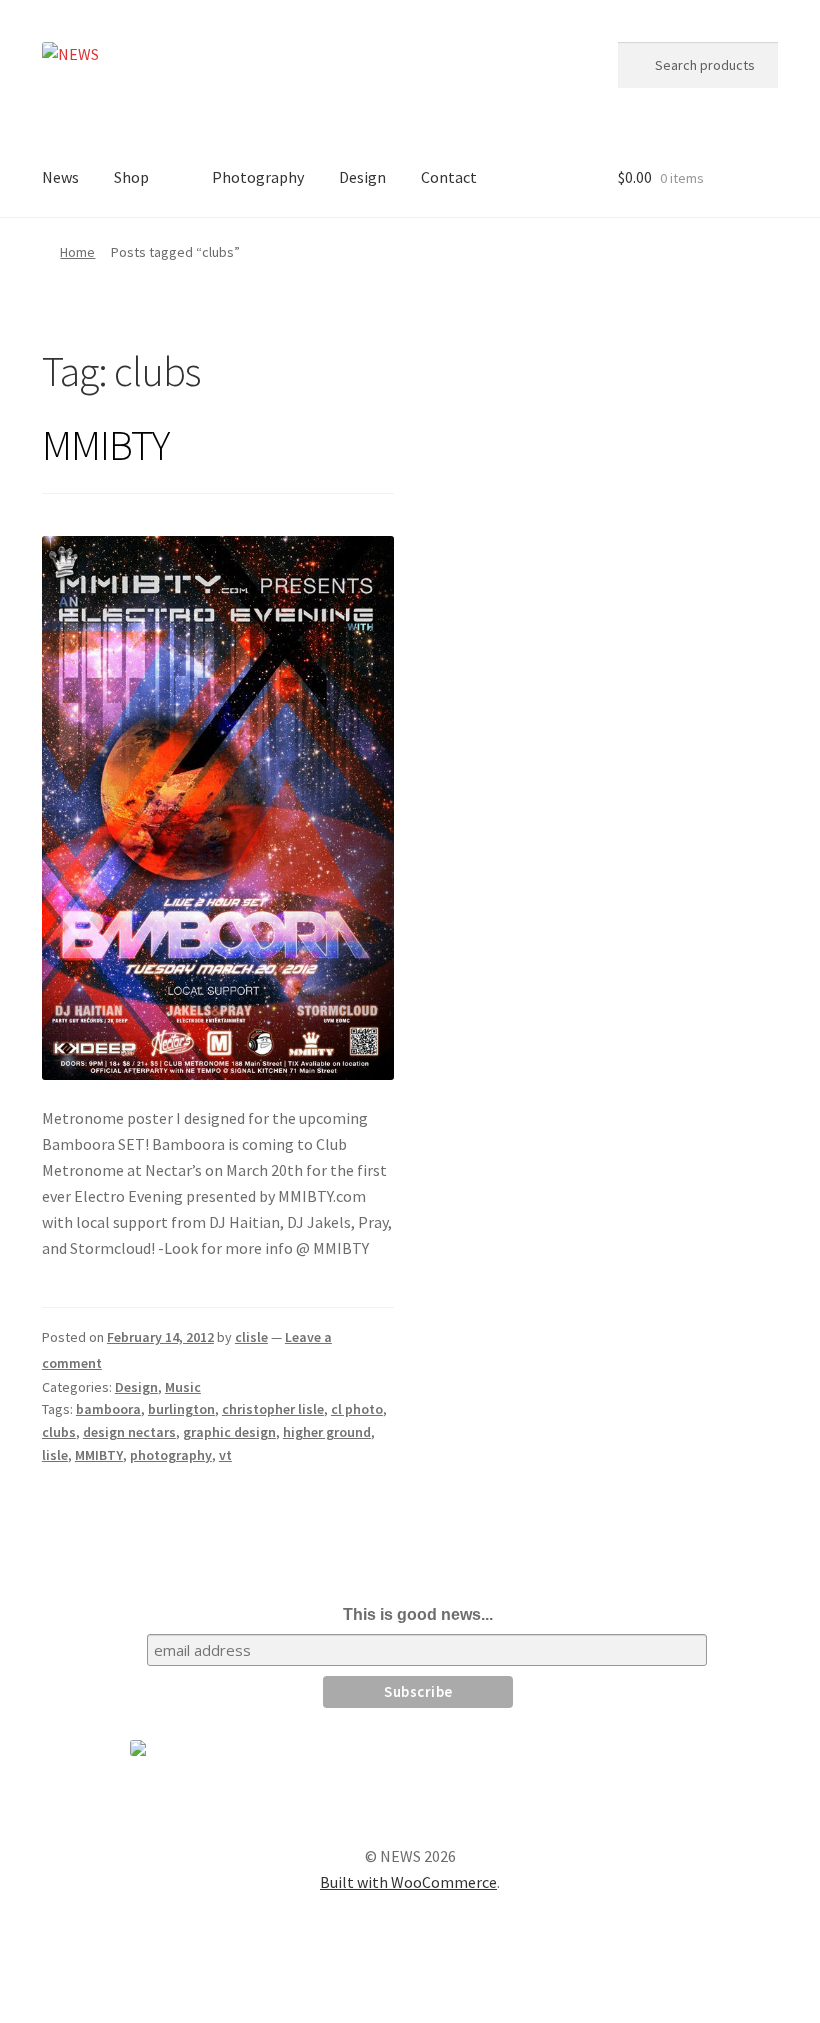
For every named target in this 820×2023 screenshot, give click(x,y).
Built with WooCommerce (408, 1882)
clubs (59, 1432)
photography (171, 1455)
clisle (251, 1337)
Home (77, 252)
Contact (449, 177)
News (60, 177)
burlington (181, 1409)
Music (183, 1387)
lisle (55, 1455)
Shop (131, 177)
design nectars (129, 1432)
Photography (258, 177)
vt (225, 1455)
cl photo (357, 1409)
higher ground (327, 1432)
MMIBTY (105, 445)
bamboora (108, 1409)
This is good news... (418, 1614)
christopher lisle (273, 1409)
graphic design (229, 1432)
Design (362, 177)
